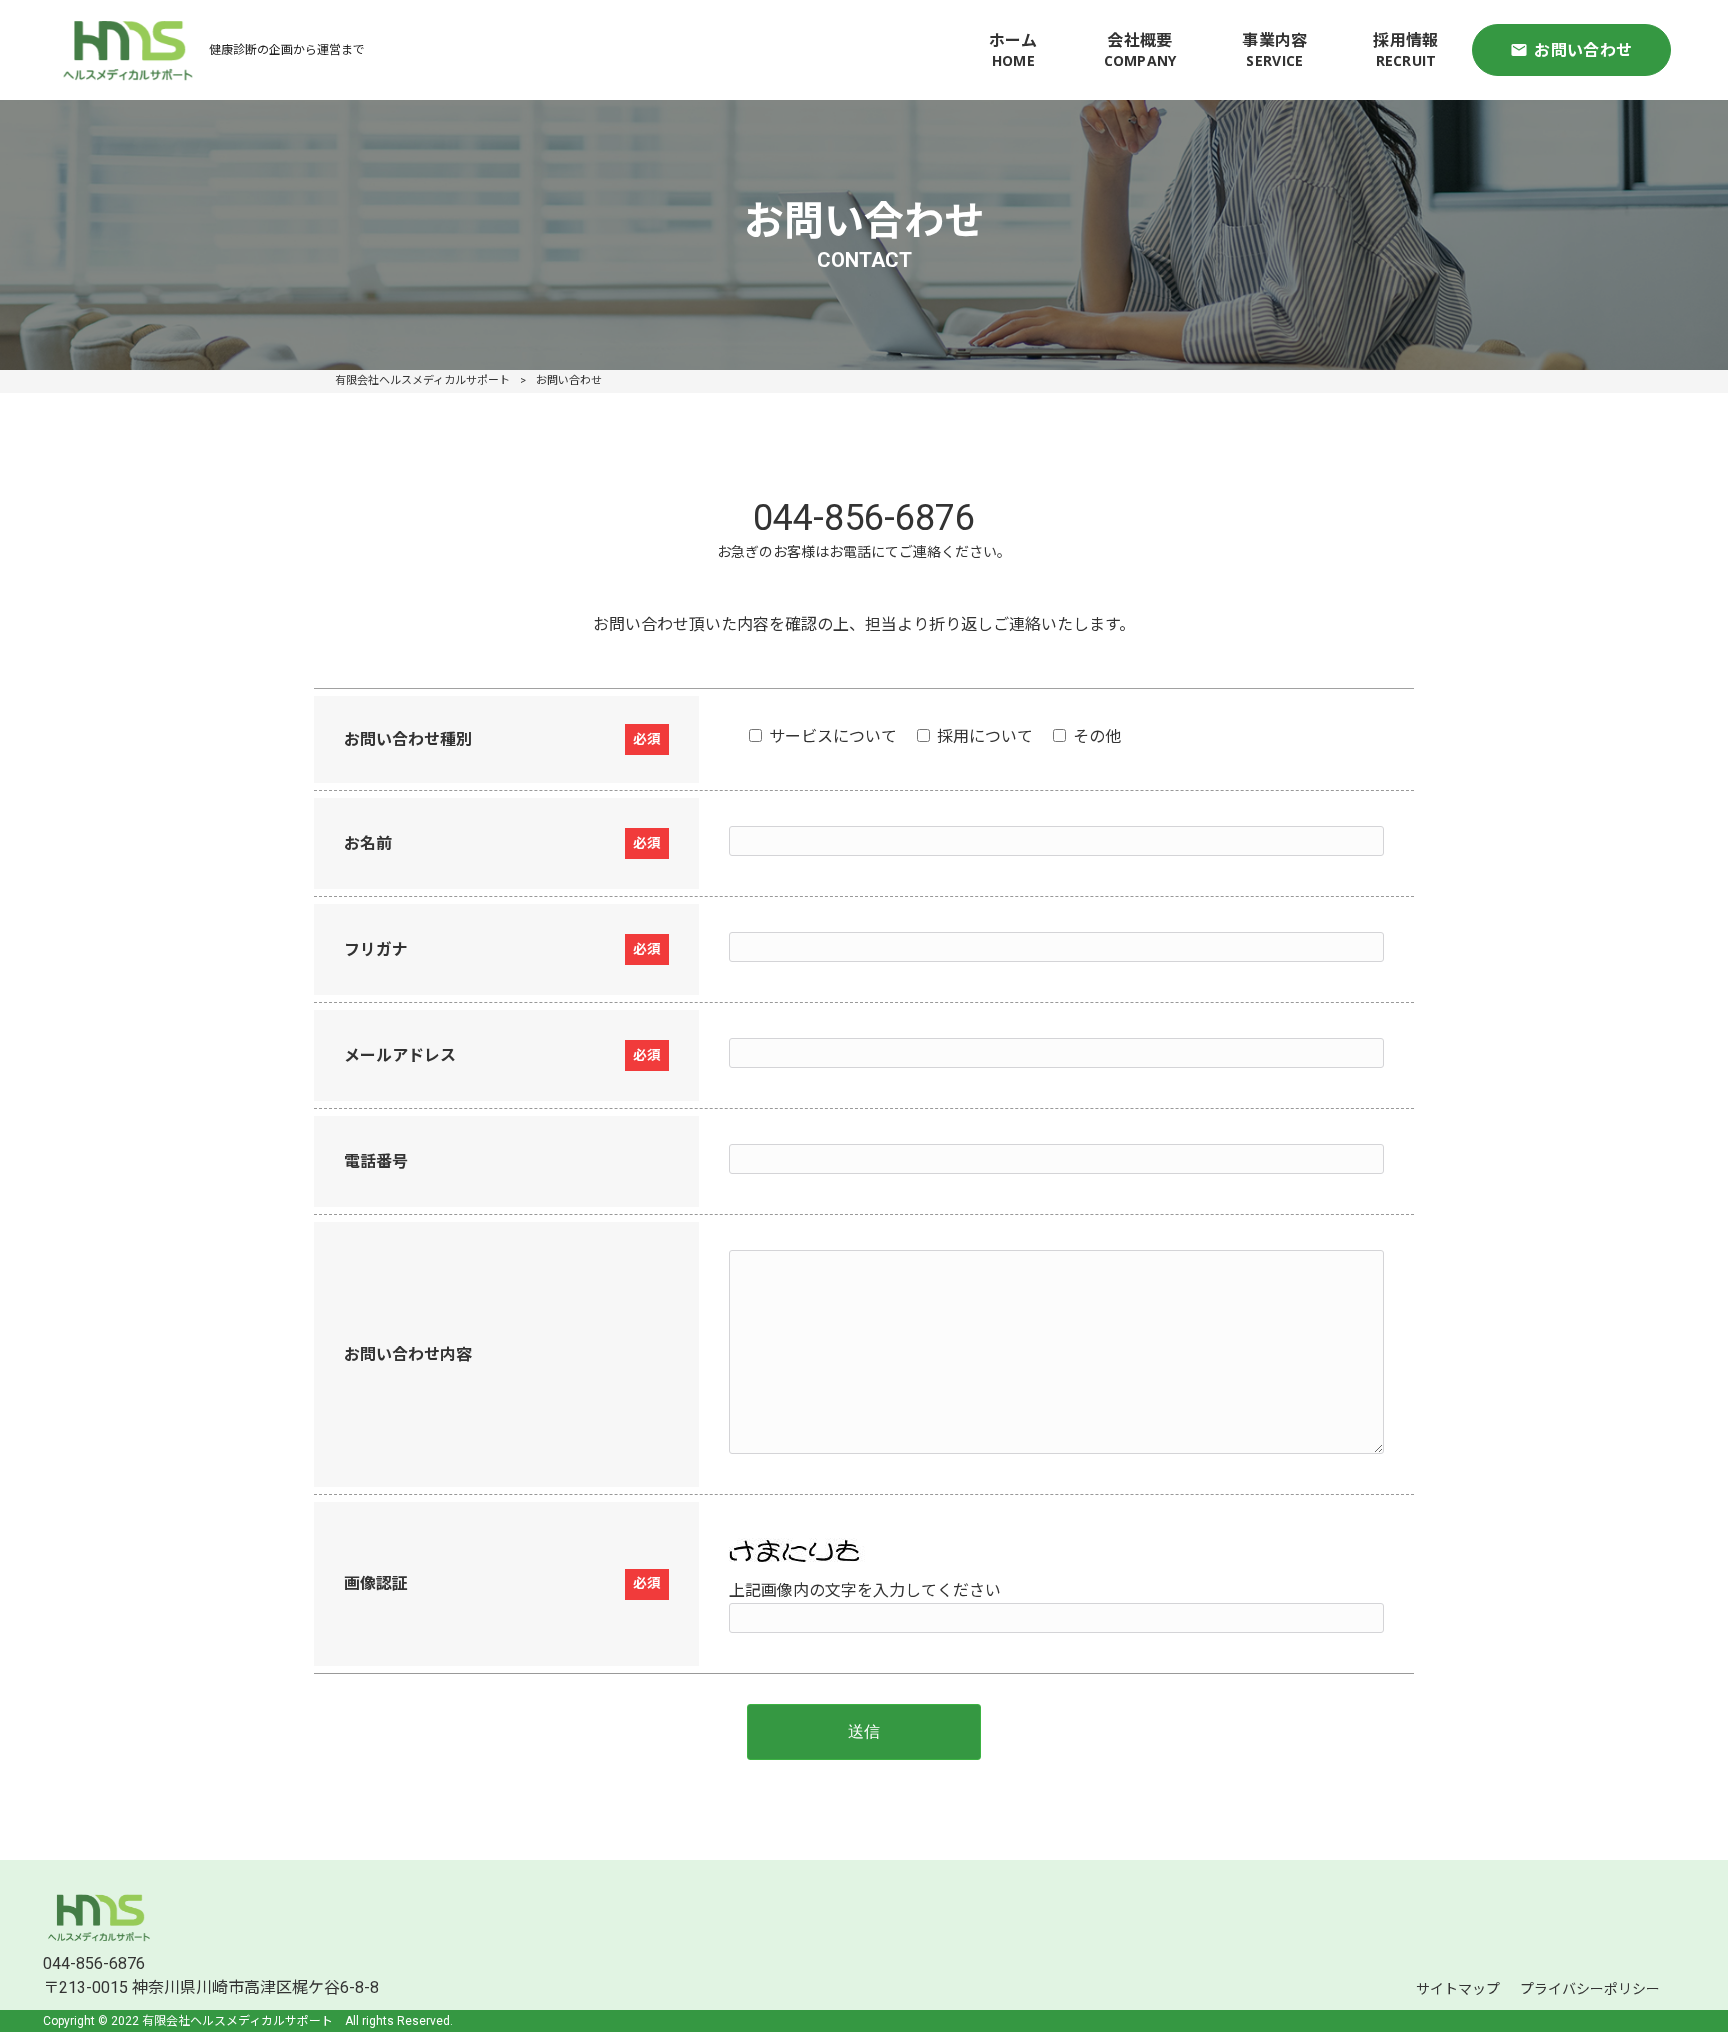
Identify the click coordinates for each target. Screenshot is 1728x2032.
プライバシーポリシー (1590, 1989)
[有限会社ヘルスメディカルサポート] (128, 50)
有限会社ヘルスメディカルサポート (422, 380)
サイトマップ (1458, 1989)
